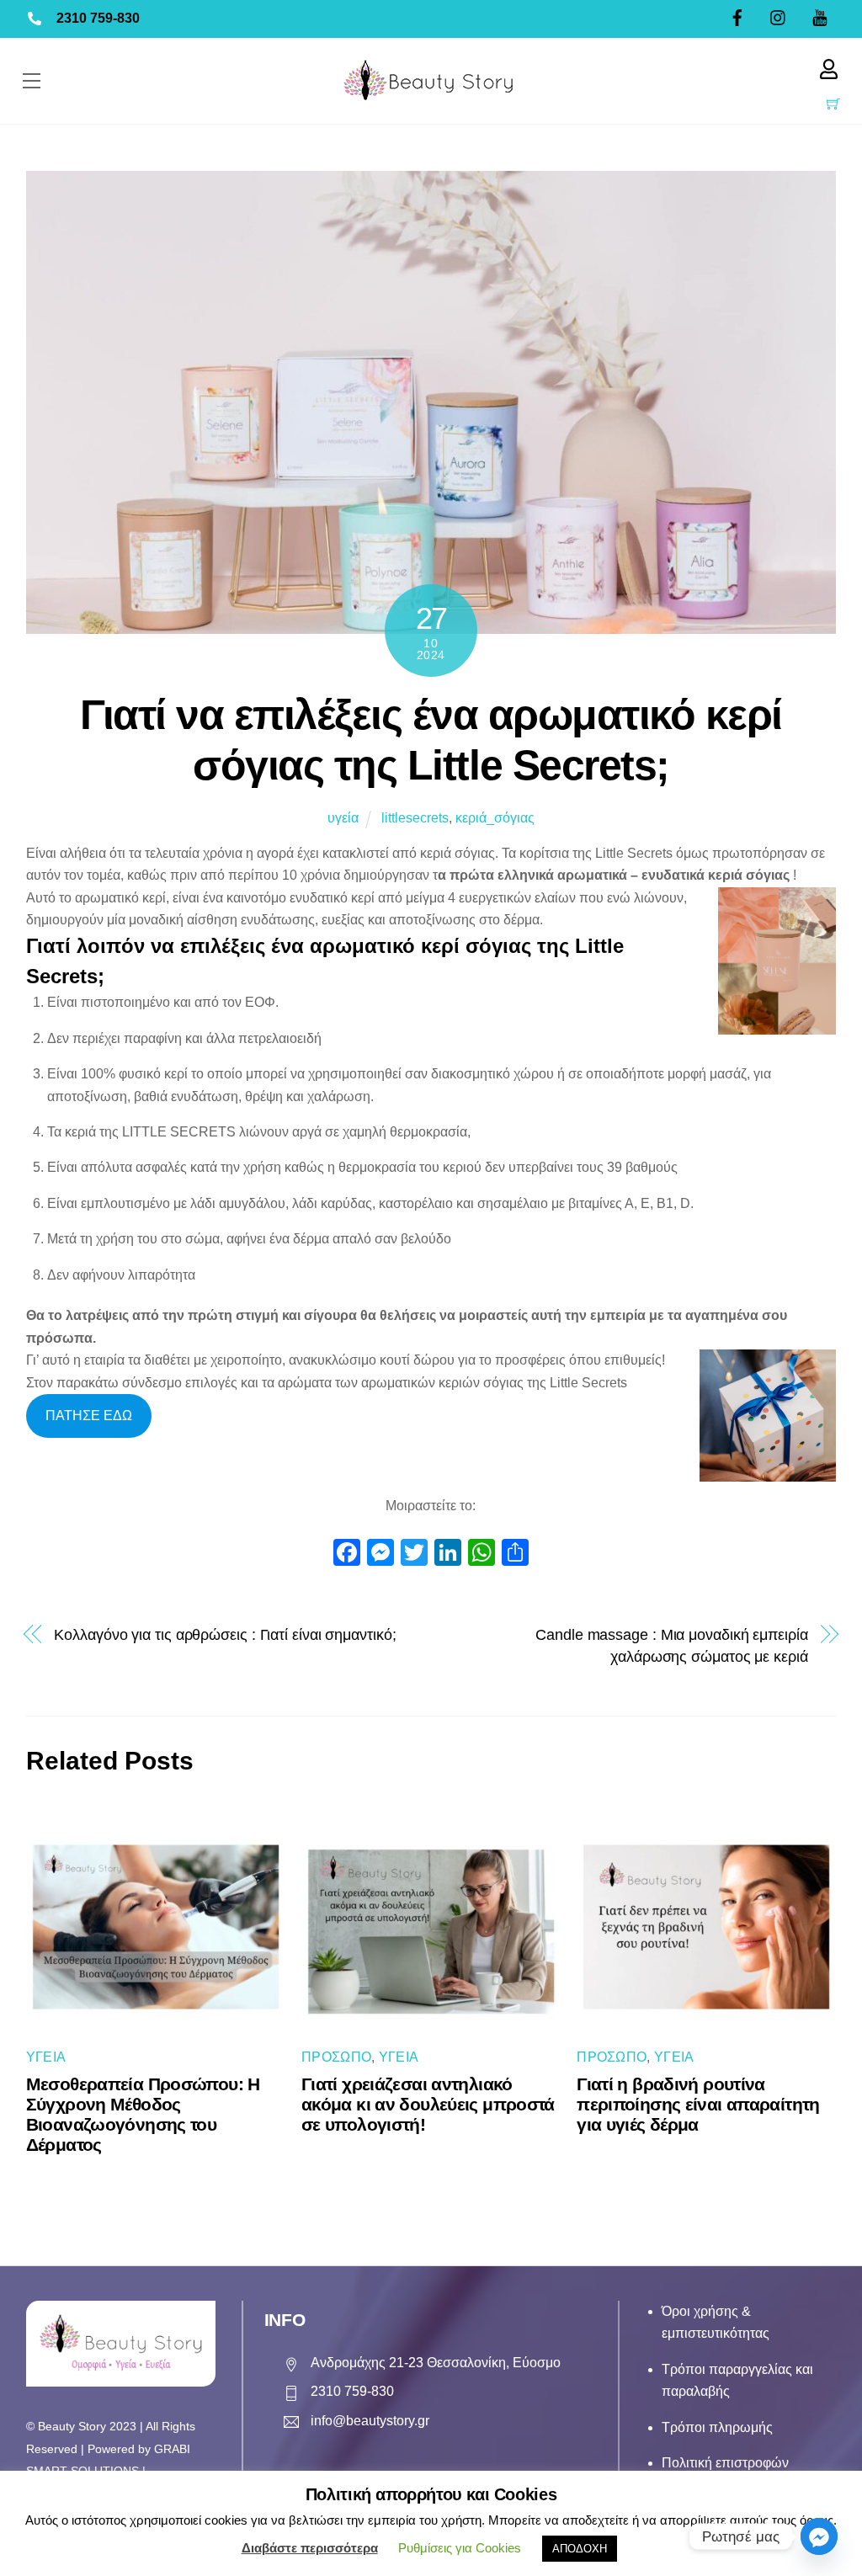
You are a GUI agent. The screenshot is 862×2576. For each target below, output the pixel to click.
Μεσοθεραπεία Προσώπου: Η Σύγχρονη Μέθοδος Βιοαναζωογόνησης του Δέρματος (143, 2114)
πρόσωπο (336, 2057)
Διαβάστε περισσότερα (310, 2548)
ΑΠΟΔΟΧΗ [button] (580, 2549)
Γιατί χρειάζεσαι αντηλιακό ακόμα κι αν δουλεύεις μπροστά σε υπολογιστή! (428, 2104)
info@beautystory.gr (370, 2421)
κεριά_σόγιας (495, 818)
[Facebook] (347, 1554)
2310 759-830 (98, 18)
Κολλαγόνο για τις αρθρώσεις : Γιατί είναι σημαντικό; (225, 1634)
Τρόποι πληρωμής (717, 2427)
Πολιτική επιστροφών (725, 2463)
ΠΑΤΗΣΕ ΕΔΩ (89, 1416)
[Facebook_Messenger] (819, 2536)
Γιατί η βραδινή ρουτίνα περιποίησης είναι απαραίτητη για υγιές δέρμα (698, 2104)
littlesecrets (415, 818)
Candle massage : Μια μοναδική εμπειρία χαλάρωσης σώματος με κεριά (672, 1645)
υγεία (343, 818)
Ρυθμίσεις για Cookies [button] (460, 2548)
